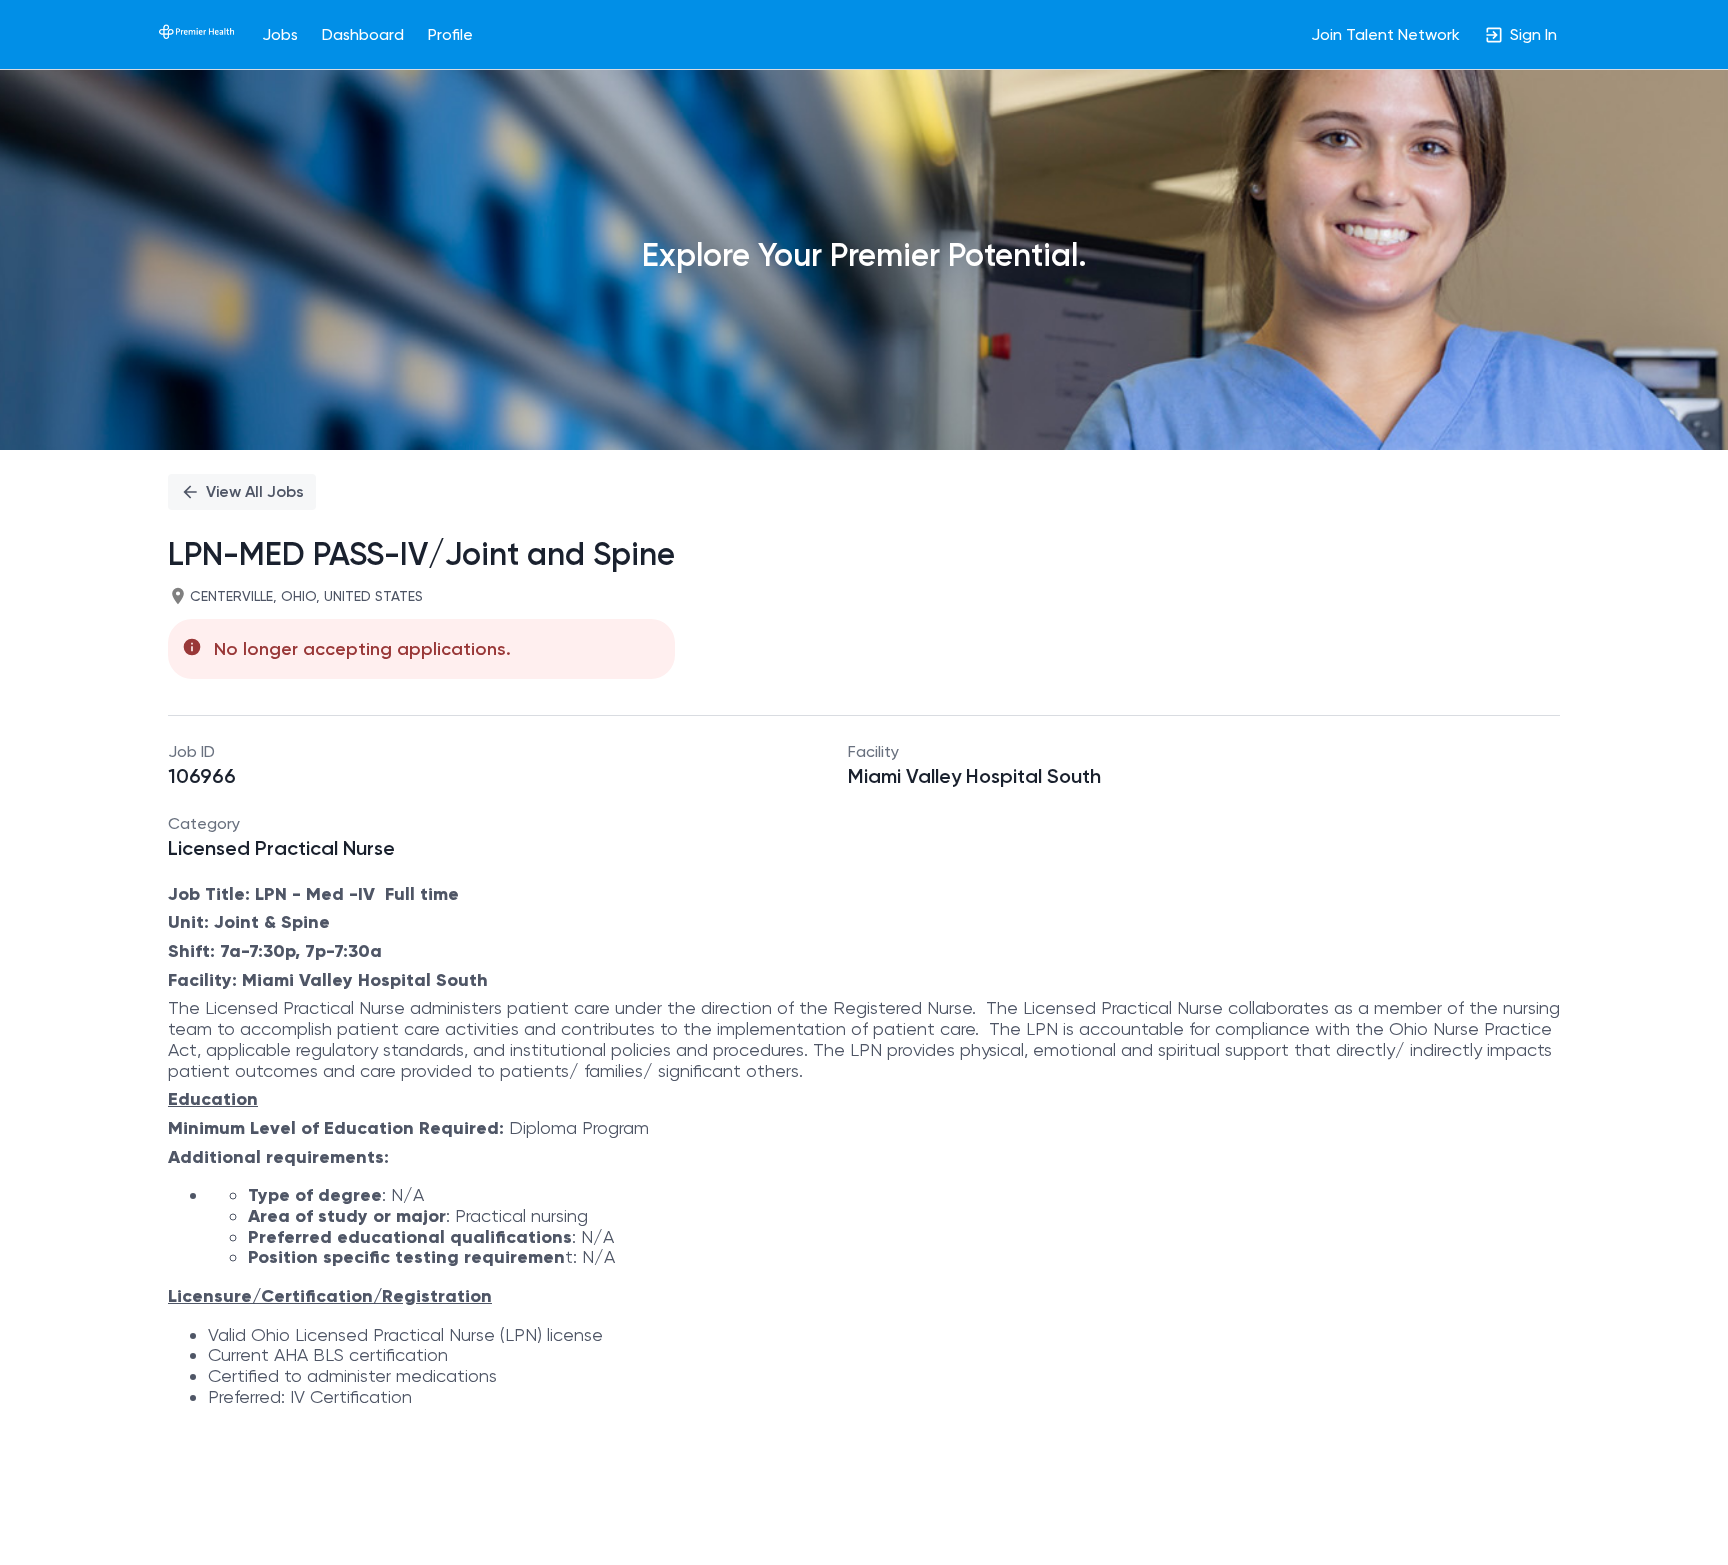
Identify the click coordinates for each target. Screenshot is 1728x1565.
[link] (196, 34)
